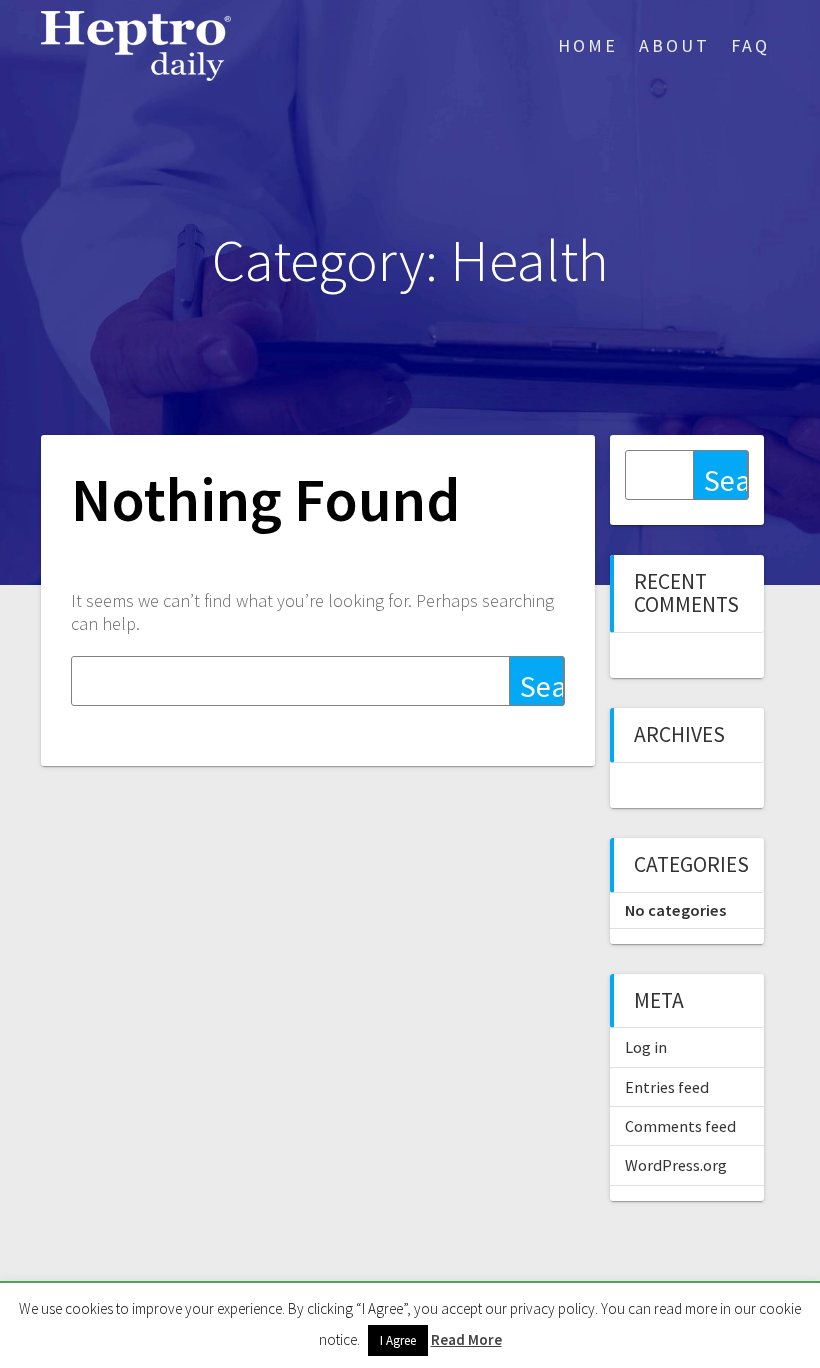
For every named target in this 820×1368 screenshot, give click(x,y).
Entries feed (667, 1087)
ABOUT (674, 45)
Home (588, 45)
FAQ (750, 45)
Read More (466, 1339)
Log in (646, 1047)
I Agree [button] (398, 1340)
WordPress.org (676, 1165)
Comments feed (680, 1126)
